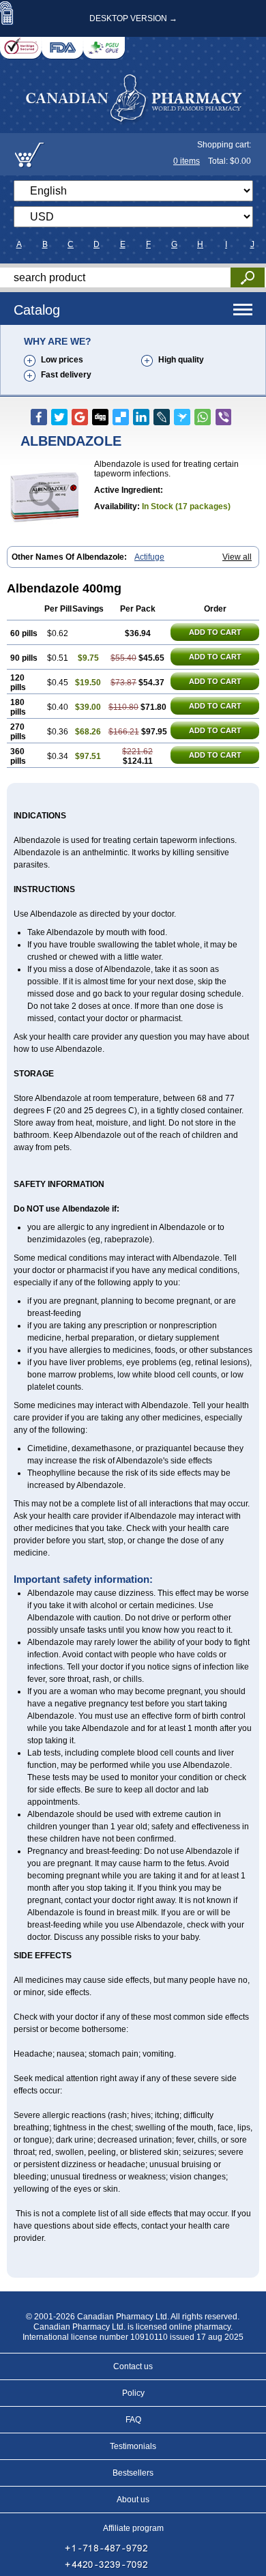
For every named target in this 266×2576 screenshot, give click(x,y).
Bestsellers (133, 2473)
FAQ (133, 2420)
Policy (133, 2393)
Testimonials (133, 2446)
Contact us (133, 2366)
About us (133, 2500)
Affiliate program (133, 2528)
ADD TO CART (215, 632)
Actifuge (149, 557)
